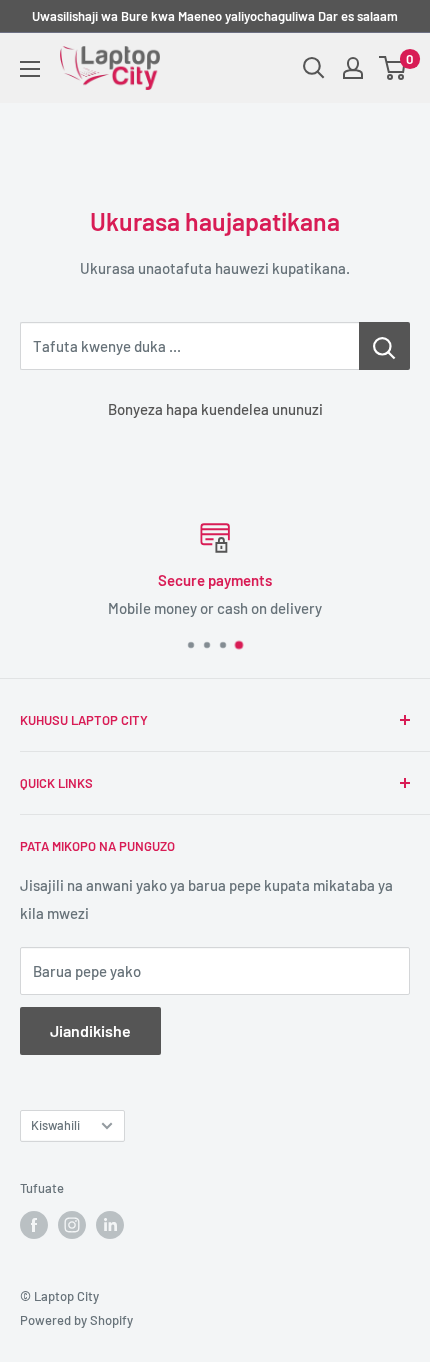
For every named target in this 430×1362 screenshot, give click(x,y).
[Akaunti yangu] (353, 68)
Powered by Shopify (76, 1320)
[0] (393, 68)
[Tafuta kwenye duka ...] (384, 346)
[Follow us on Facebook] (34, 1225)
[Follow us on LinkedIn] (110, 1225)
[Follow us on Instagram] (72, 1225)
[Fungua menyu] (30, 69)
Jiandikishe (90, 1030)
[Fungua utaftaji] (314, 68)
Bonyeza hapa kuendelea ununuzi (215, 409)
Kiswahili (55, 1125)
